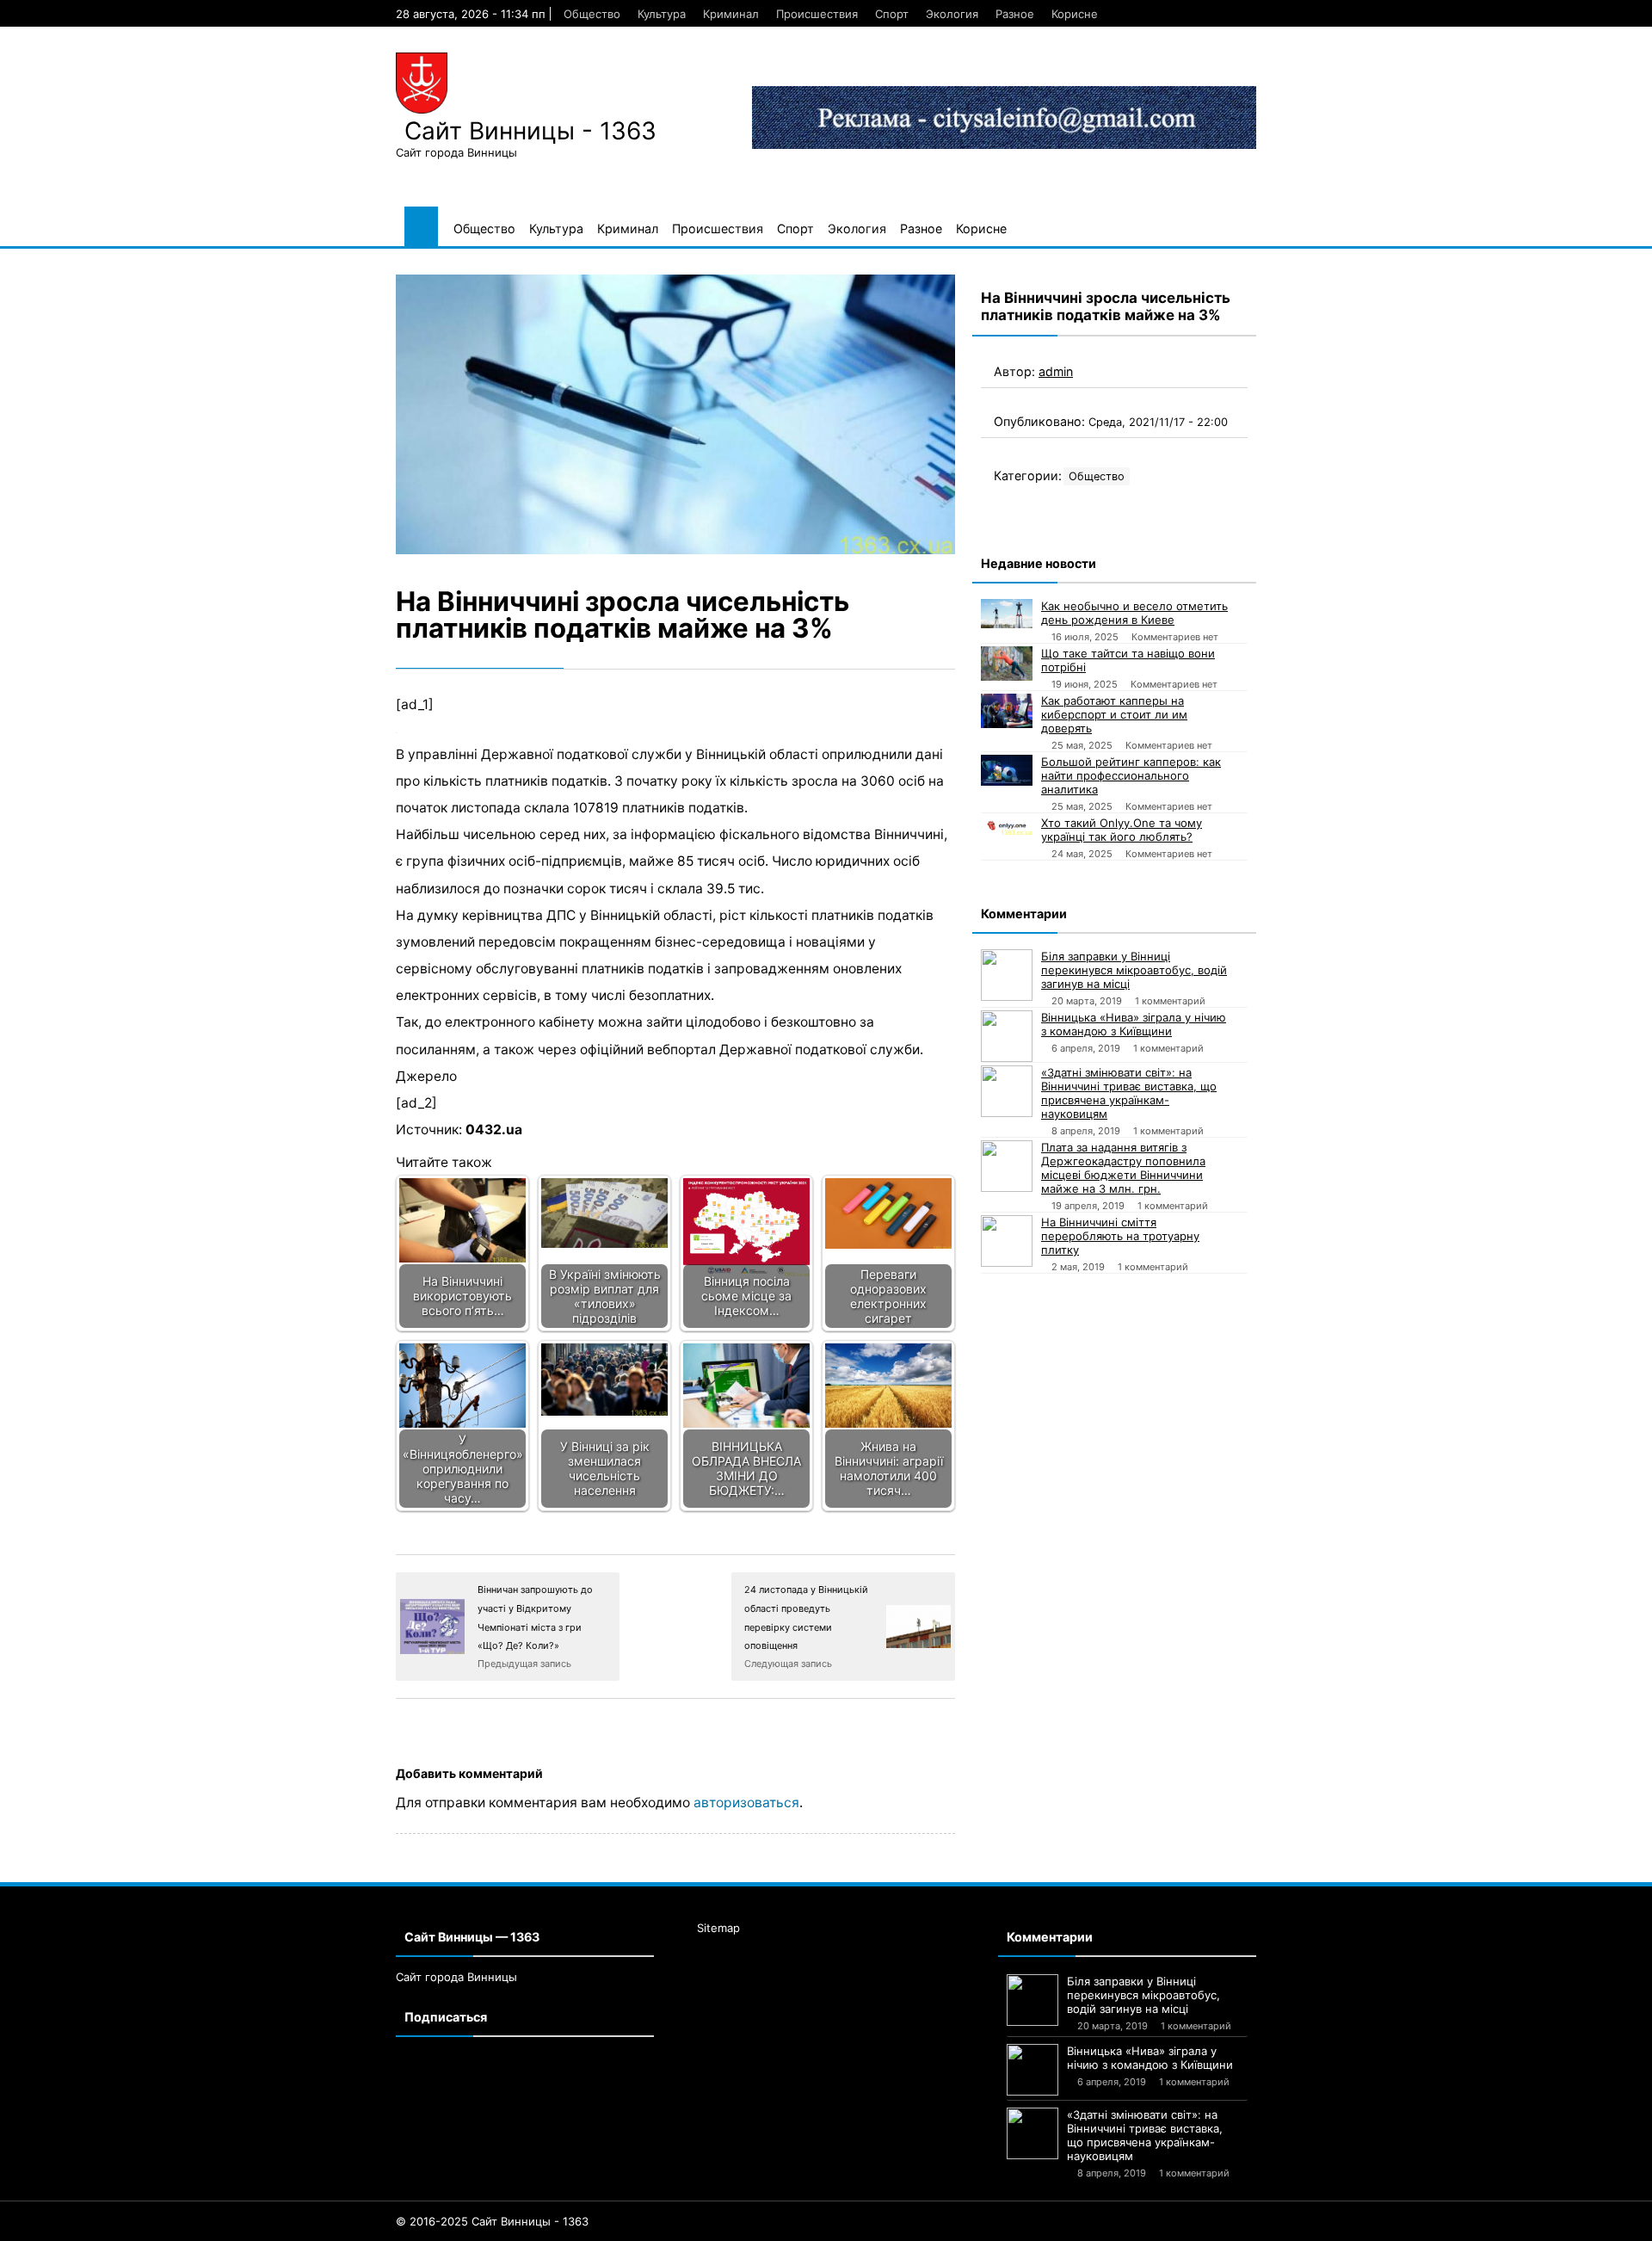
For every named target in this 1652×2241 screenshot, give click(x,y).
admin (1056, 371)
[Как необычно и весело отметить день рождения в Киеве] (1007, 614)
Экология (952, 14)
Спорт (892, 14)
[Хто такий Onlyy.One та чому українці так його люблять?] (1007, 825)
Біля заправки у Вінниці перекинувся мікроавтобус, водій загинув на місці (1134, 970)
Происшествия (817, 14)
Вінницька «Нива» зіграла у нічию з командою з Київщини (1134, 1024)
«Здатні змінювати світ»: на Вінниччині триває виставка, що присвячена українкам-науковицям (1129, 1093)
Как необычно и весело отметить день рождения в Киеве (1134, 613)
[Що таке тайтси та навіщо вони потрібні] (1007, 664)
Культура (662, 14)
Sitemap (718, 1928)
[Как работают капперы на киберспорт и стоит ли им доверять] (1007, 711)
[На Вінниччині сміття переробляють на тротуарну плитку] (1007, 1241)
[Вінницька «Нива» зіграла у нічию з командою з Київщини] (1007, 1036)
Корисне (1075, 14)
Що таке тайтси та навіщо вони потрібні (1128, 660)
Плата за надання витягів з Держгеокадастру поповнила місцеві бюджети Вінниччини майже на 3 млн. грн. (1123, 1168)
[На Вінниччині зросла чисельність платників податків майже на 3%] (675, 414)
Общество (592, 14)
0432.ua (494, 1130)
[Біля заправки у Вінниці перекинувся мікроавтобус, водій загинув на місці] (1007, 975)
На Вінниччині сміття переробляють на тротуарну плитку (1120, 1236)
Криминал (731, 14)
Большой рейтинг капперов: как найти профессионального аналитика (1131, 775)
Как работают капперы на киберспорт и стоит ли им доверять (1114, 714)
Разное (1015, 14)
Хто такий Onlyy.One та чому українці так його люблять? (1122, 830)
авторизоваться (746, 1803)
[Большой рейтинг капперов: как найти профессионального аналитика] (1007, 770)
